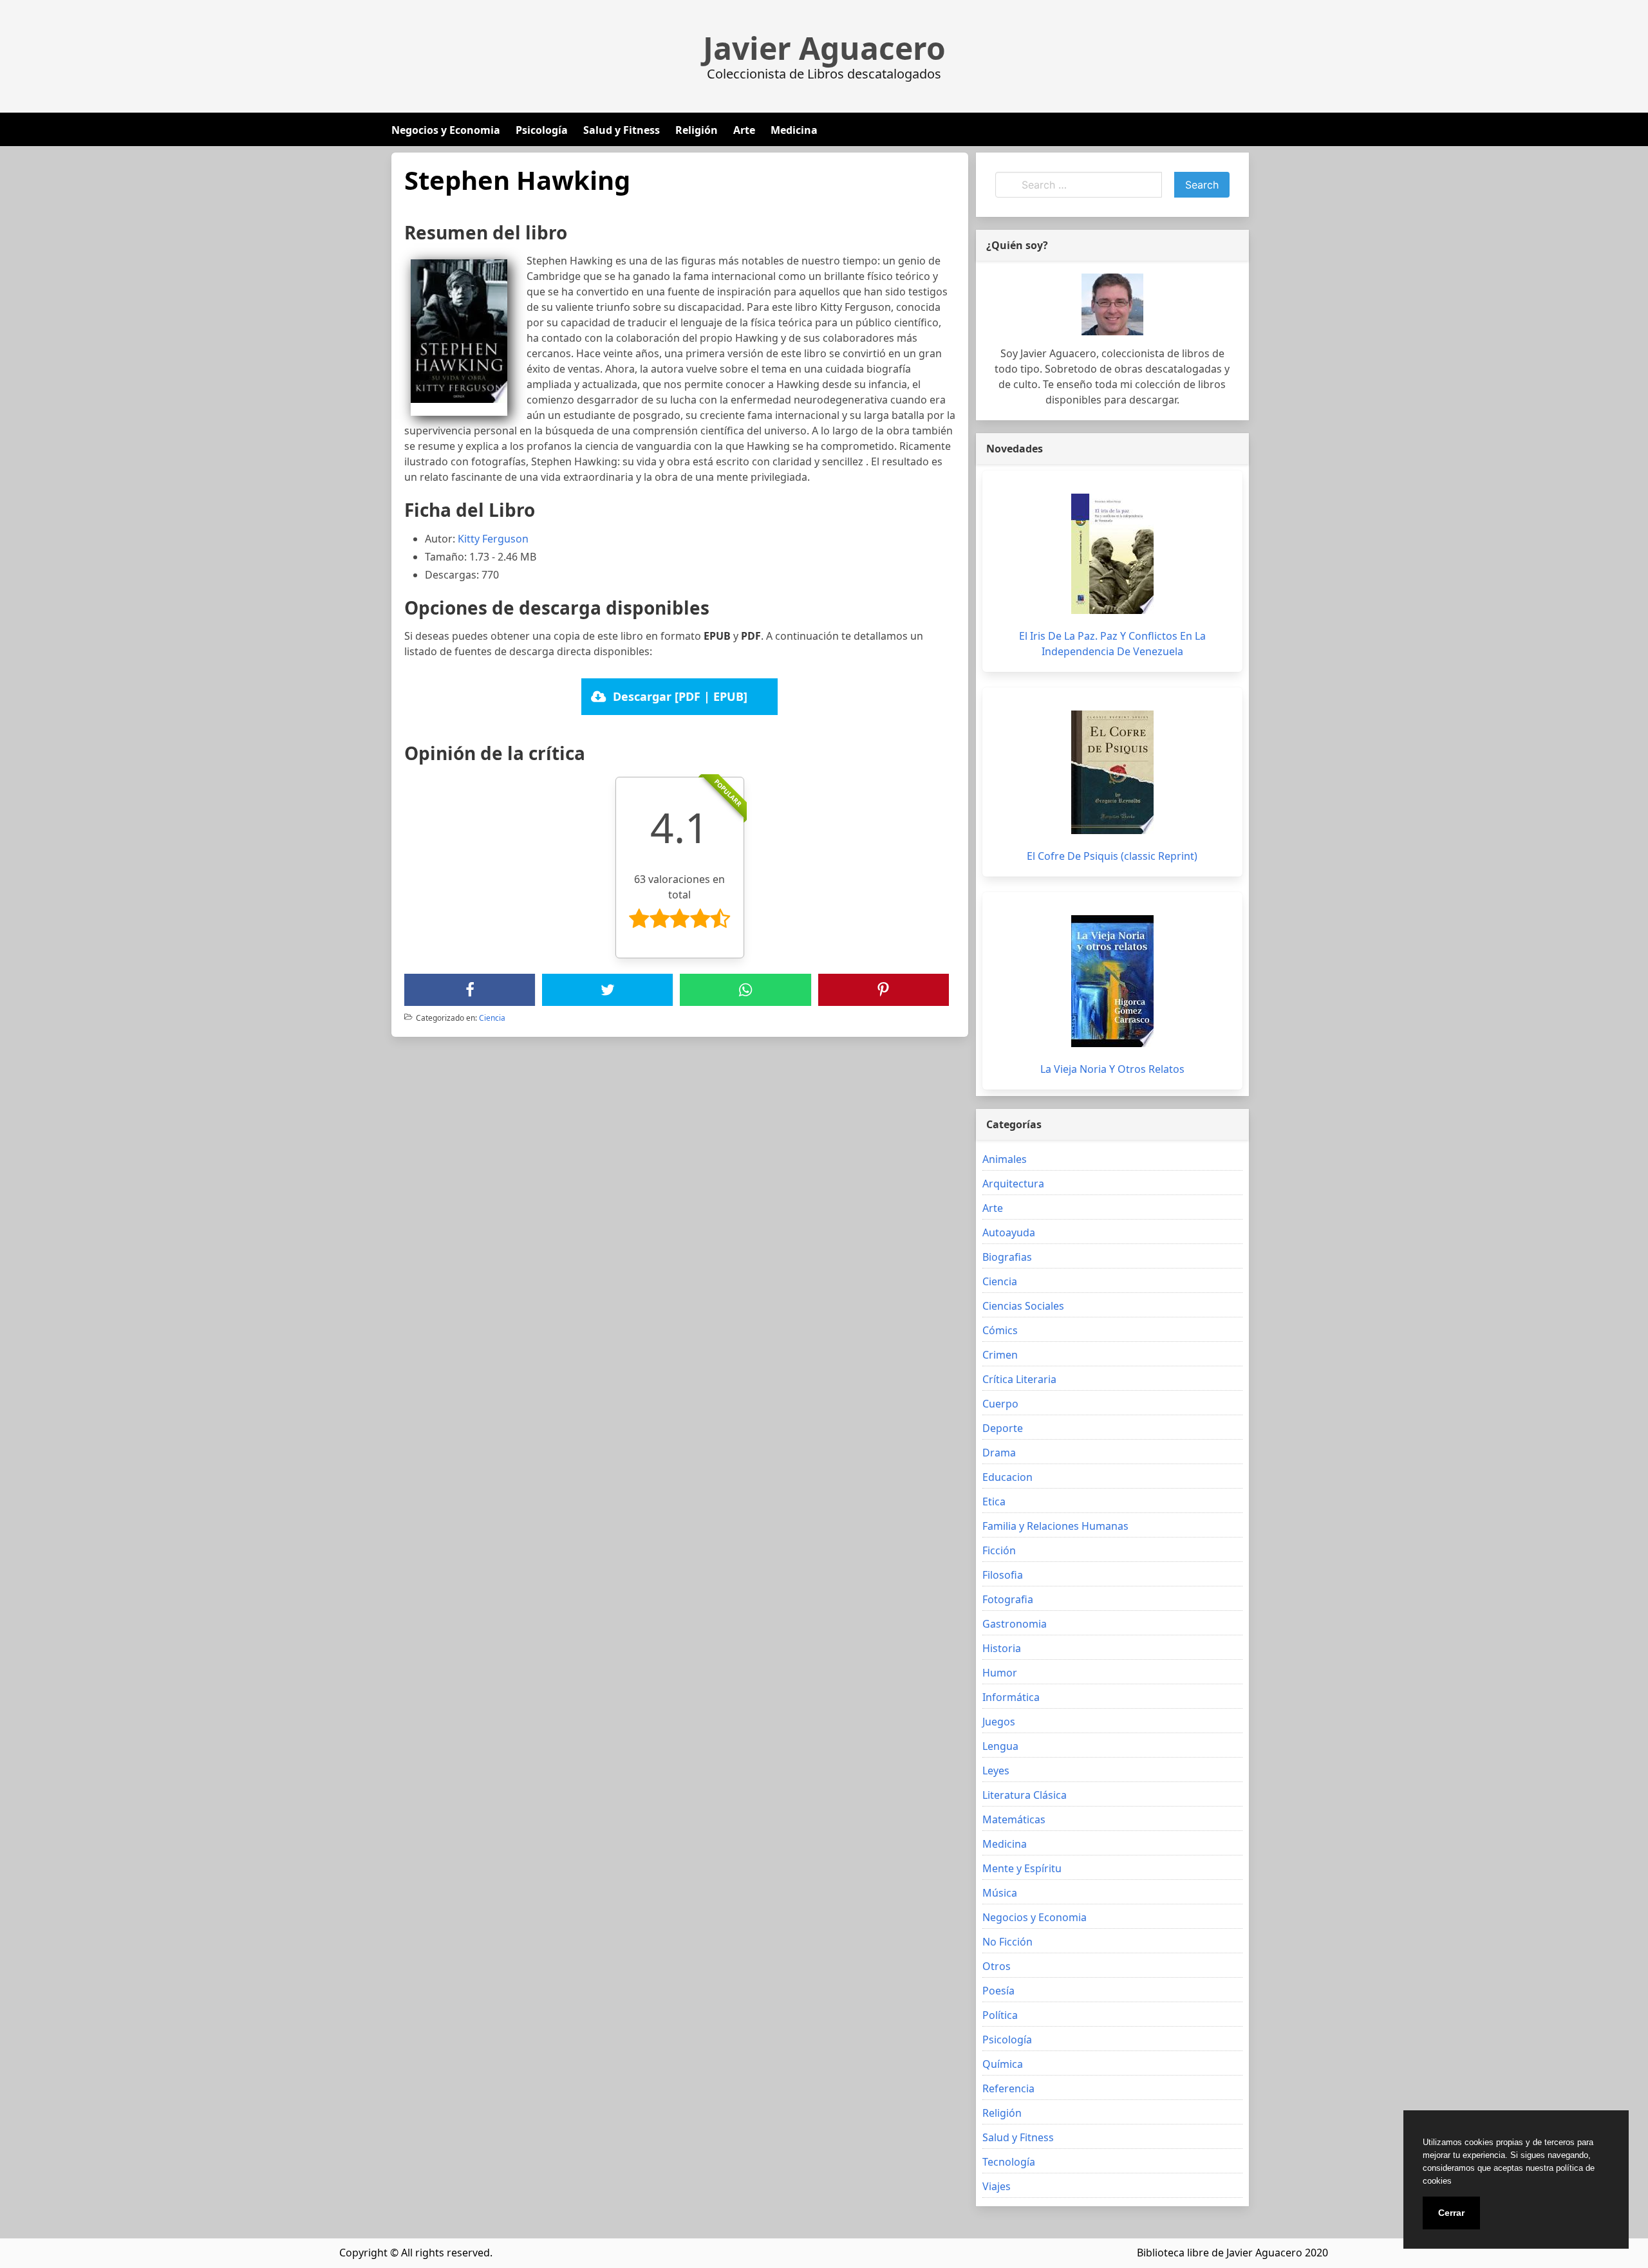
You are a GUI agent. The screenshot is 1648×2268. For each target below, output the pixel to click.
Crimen (1000, 1355)
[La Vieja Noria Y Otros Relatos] (1112, 981)
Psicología (542, 130)
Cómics (1000, 1330)
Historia (1002, 1648)
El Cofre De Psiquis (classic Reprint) (1112, 856)
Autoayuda (1009, 1232)
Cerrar (1451, 2213)
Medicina (794, 130)
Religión (697, 130)
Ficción (999, 1550)
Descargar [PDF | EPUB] (680, 696)
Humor (1000, 1673)
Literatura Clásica (1025, 1795)
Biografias (1007, 1257)
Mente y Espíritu (1022, 1868)
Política (1000, 2015)
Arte (744, 130)
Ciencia (492, 1018)
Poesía (998, 1991)
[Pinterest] (883, 990)
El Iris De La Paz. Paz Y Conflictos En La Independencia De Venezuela (1112, 644)
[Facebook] (470, 990)
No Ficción (1007, 1942)
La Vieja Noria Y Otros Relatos (1112, 1069)
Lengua (1000, 1746)
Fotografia (1008, 1599)
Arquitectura (1013, 1184)
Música (1000, 1893)
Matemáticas (1014, 1819)
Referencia (1008, 2088)
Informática (1011, 1697)
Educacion (1007, 1477)
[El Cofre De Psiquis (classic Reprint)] (1112, 772)
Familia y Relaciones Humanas (1055, 1526)
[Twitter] (608, 990)
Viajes (997, 2186)
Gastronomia (1015, 1624)
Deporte (1003, 1428)
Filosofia (1003, 1575)
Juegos (999, 1722)
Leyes (996, 1771)
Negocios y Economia (446, 130)
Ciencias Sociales (1023, 1306)
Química (1003, 2064)
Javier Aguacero (824, 48)
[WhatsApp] (745, 990)
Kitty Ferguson (493, 539)
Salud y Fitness (622, 130)
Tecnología (1009, 2162)
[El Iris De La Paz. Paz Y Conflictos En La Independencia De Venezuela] (1112, 554)
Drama (999, 1453)
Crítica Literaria (1019, 1379)
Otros (997, 1966)
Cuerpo (1000, 1404)
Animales (1005, 1159)
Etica (994, 1501)
